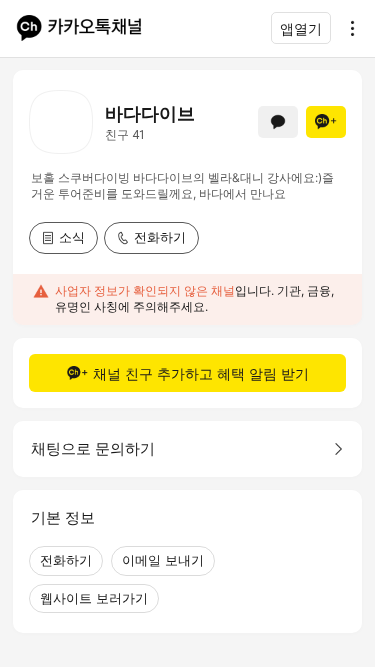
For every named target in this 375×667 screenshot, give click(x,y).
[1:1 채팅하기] (278, 122)
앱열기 (301, 28)
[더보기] (347, 28)
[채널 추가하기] (326, 122)
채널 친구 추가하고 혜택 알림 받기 (201, 373)
